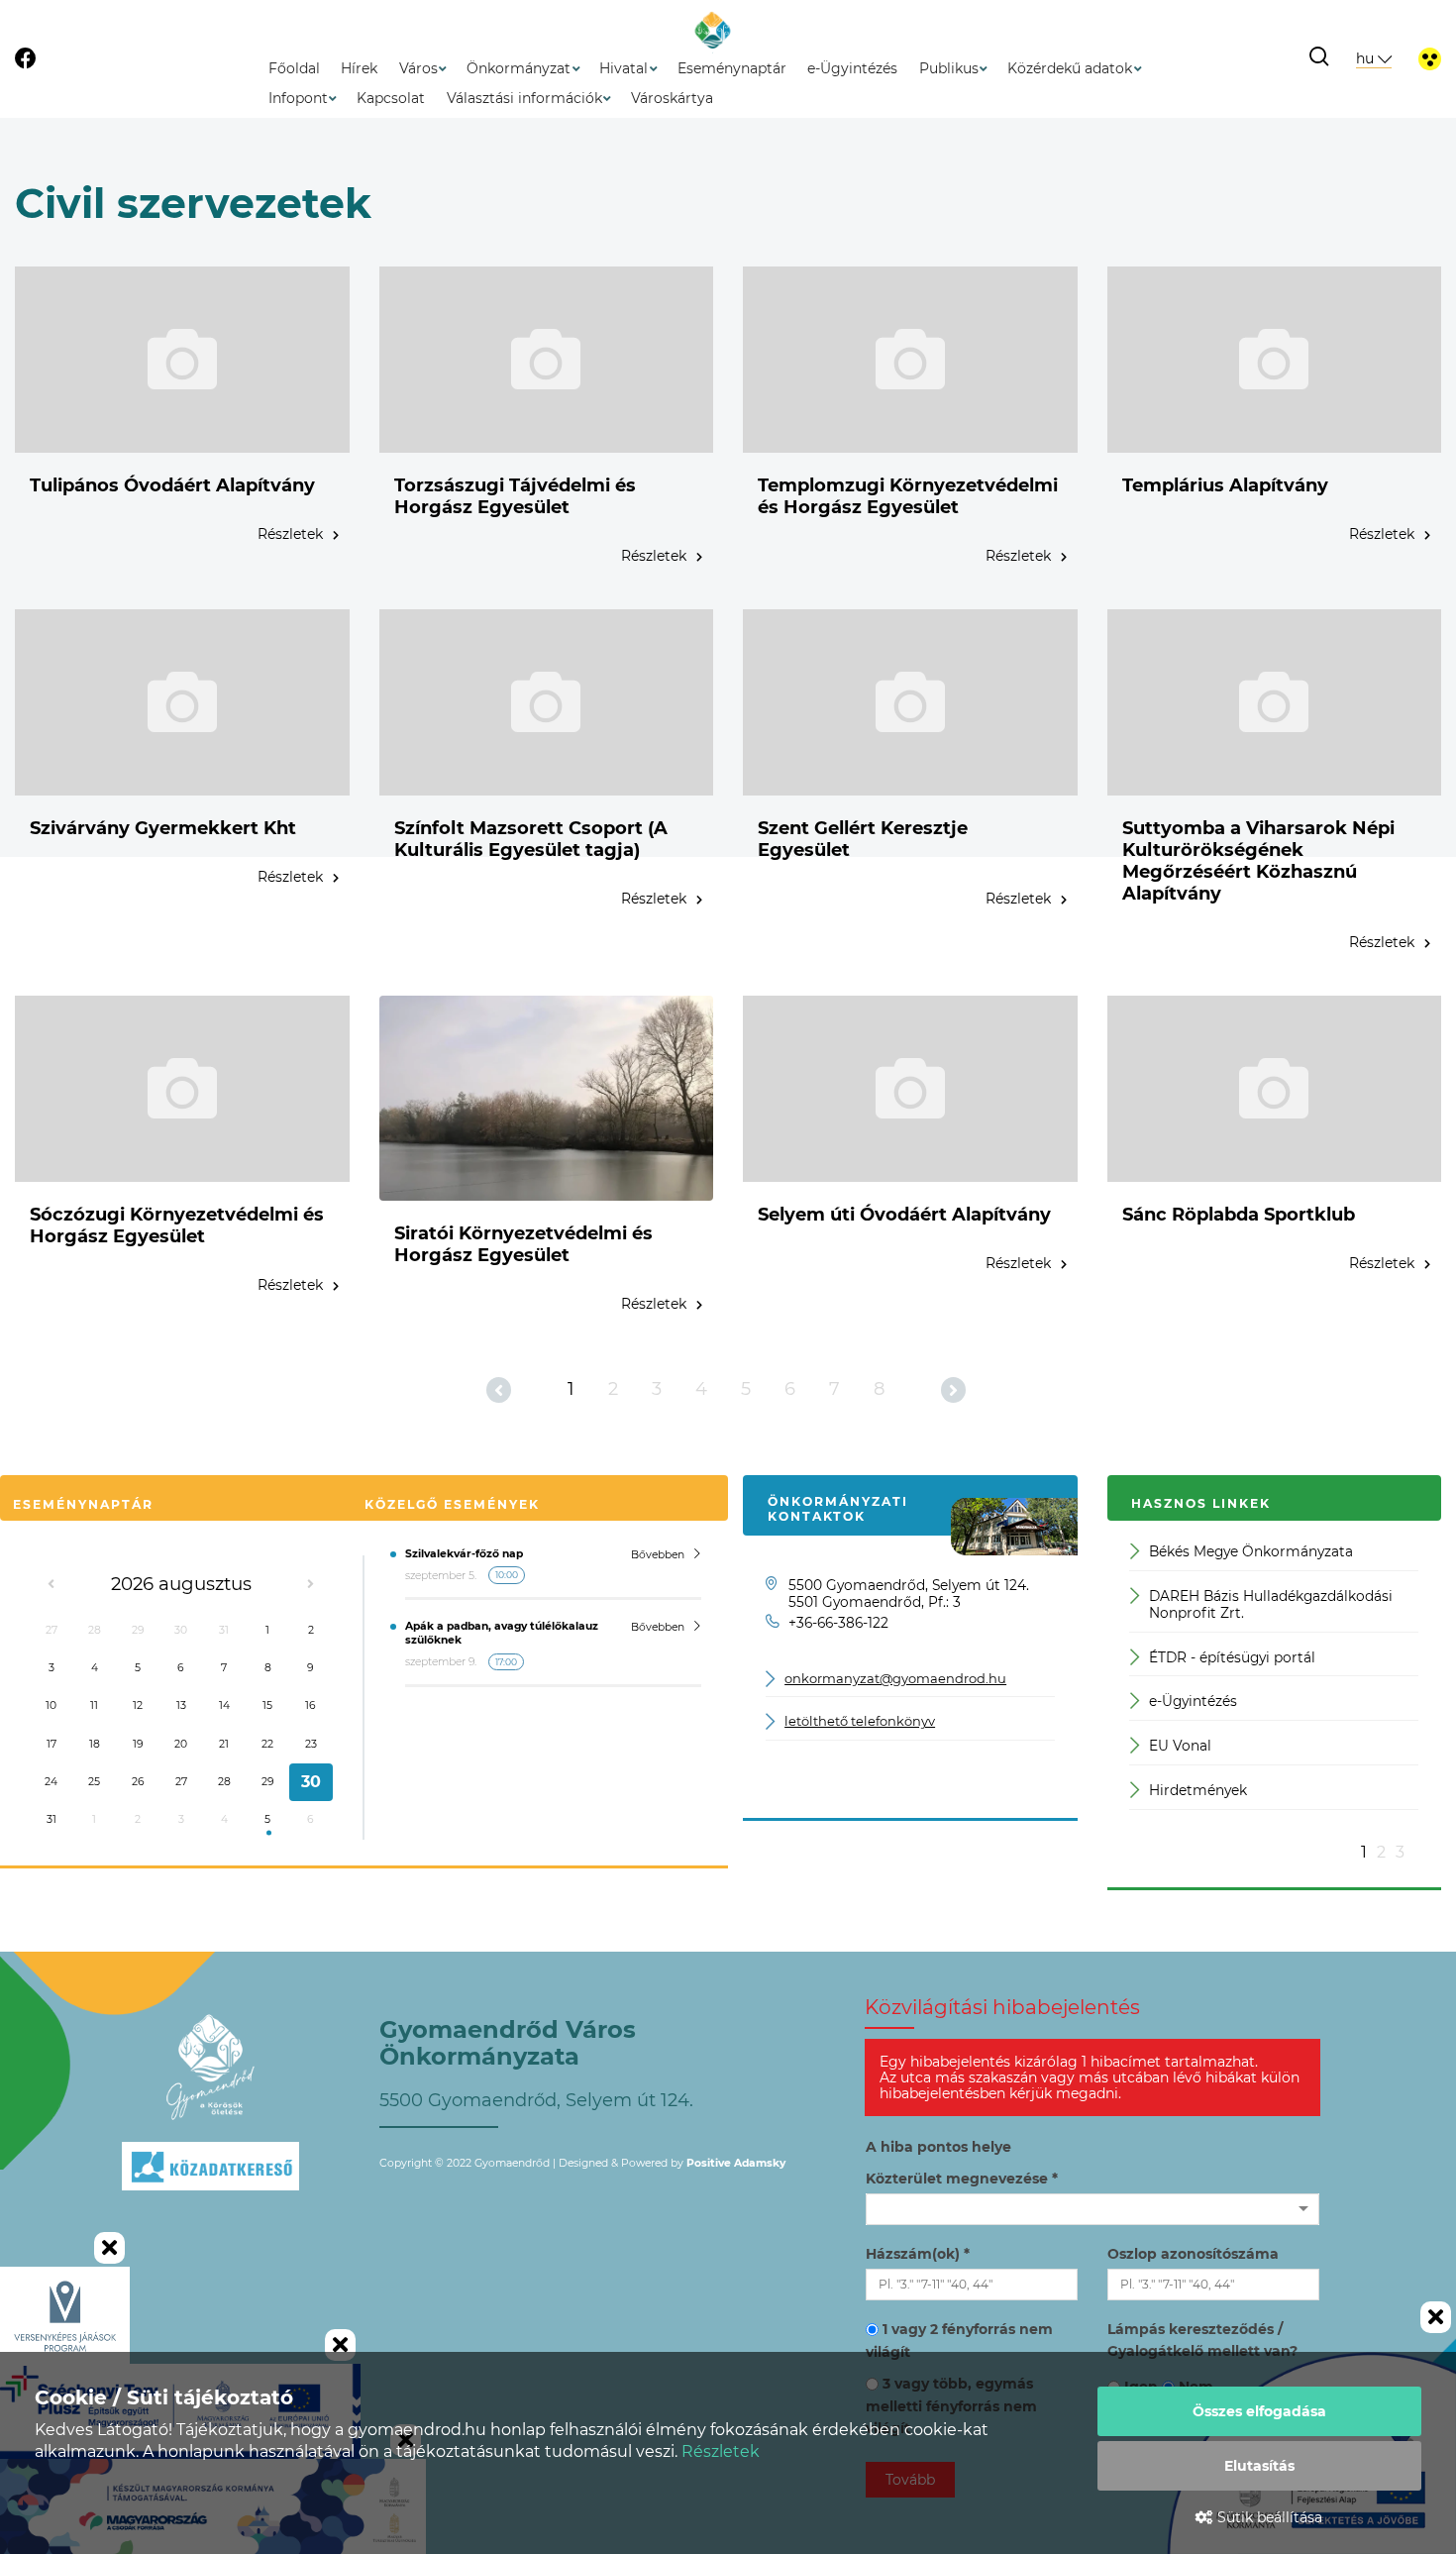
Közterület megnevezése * (962, 2179)
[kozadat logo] (211, 2213)
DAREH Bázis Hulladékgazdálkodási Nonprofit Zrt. (1271, 1604)
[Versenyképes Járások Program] (65, 2315)
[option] (1274, 1685)
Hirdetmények (1198, 1790)
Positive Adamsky (736, 2163)
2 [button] (1381, 1852)
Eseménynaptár (732, 68)
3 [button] (1400, 1852)
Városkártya (672, 98)
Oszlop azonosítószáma (1193, 2254)
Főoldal (294, 68)
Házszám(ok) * (918, 2254)
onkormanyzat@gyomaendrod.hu (895, 1679)
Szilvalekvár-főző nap (464, 1554)
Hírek (359, 68)
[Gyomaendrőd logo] (211, 2068)
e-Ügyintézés (852, 68)
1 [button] (1364, 1852)
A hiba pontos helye (938, 2147)
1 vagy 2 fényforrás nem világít (959, 2341)
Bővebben (658, 1555)
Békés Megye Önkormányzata (1251, 1551)
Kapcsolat (391, 98)
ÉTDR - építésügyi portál (1232, 1657)
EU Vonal (1180, 1746)
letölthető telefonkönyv (860, 1721)
